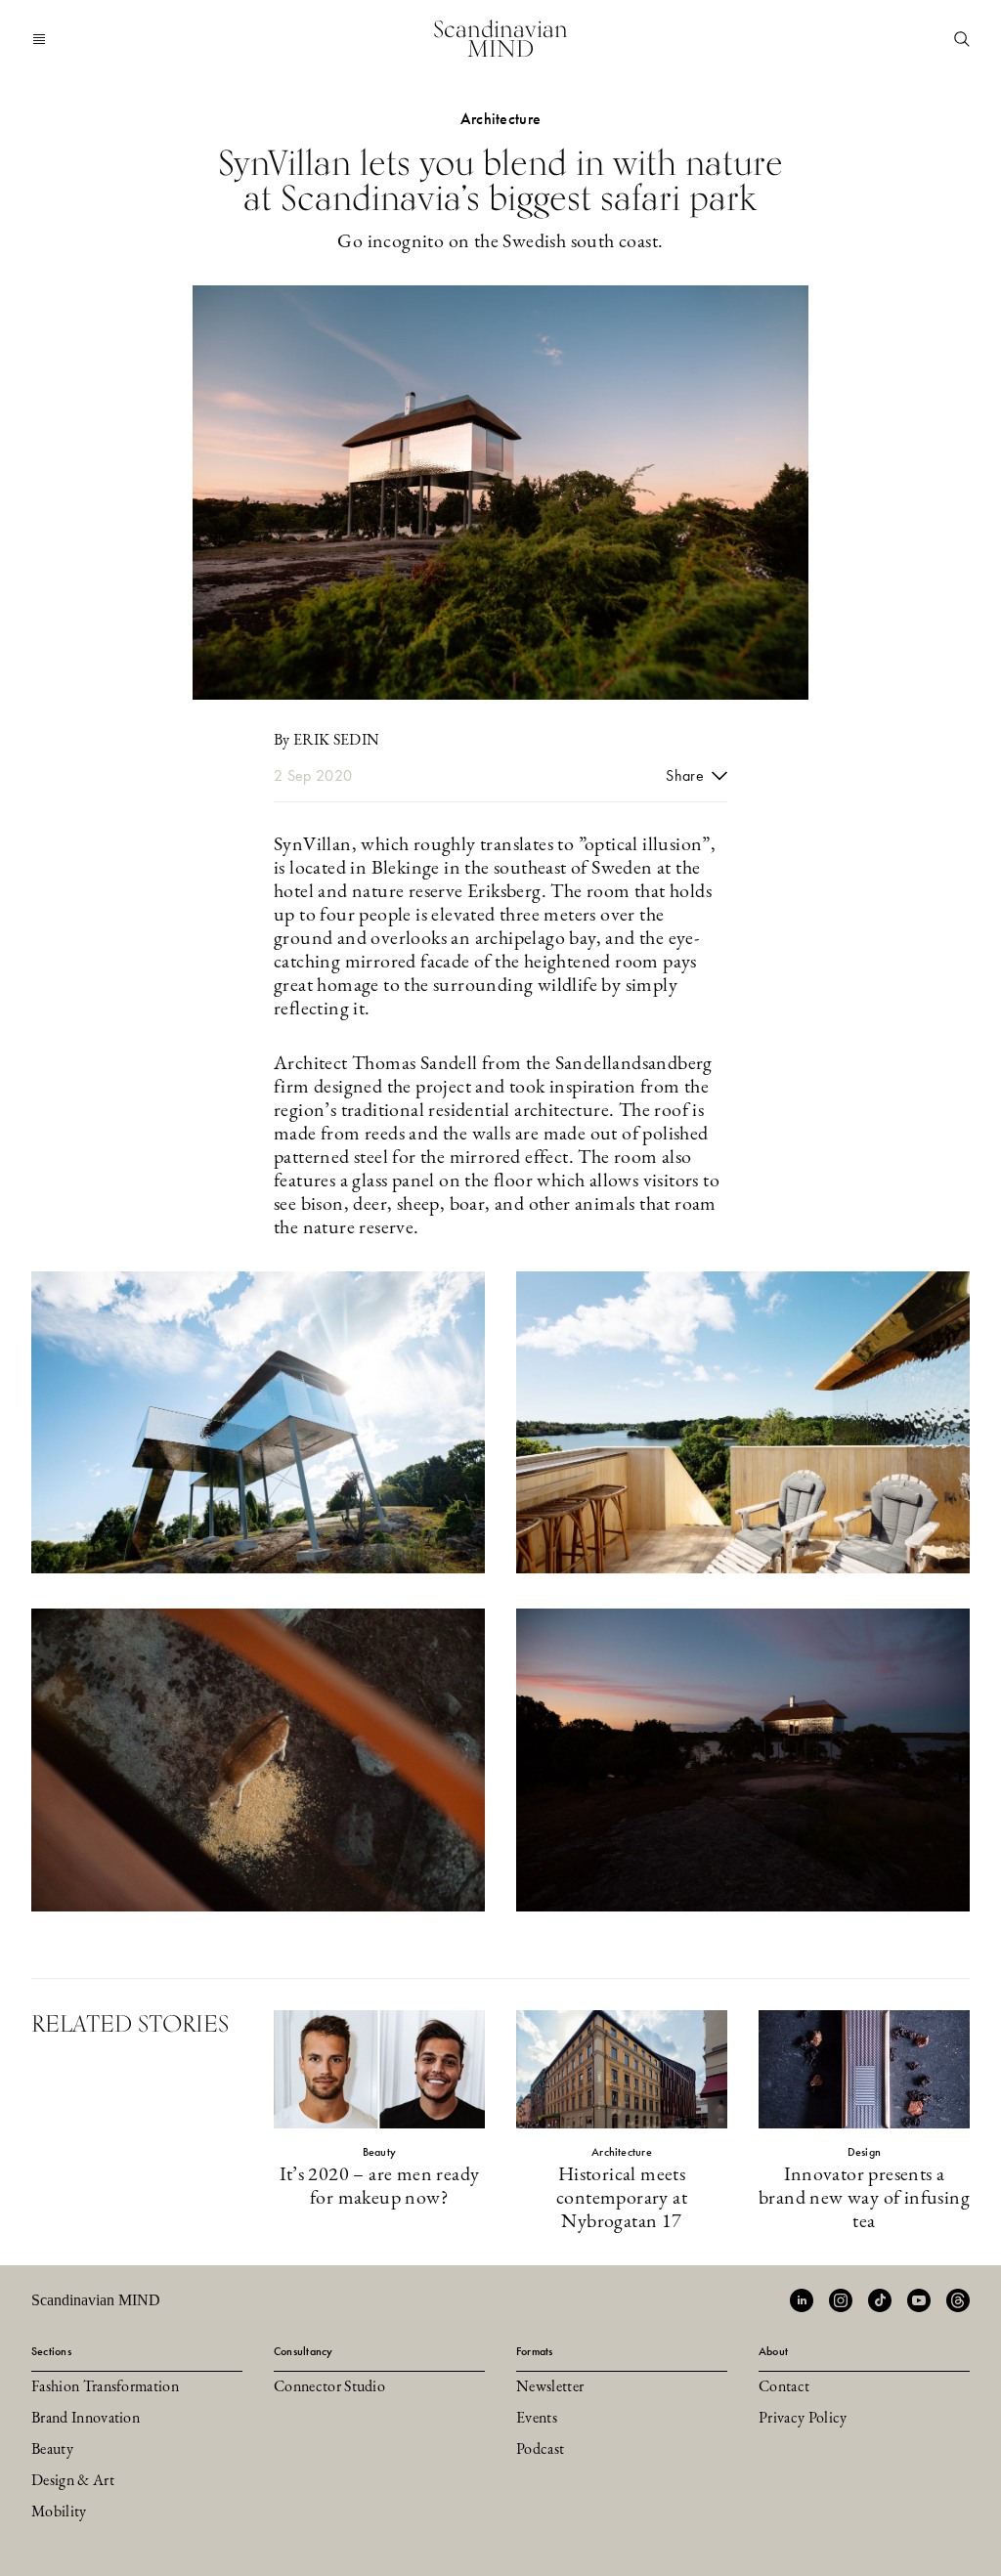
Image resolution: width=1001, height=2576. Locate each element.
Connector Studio (329, 2387)
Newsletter (550, 2387)
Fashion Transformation (105, 2387)
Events (537, 2419)
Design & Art (73, 2481)
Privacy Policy (803, 2419)
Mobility (59, 2512)
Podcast (540, 2450)
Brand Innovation (86, 2419)
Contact (784, 2387)
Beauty (52, 2450)
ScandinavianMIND (500, 39)
